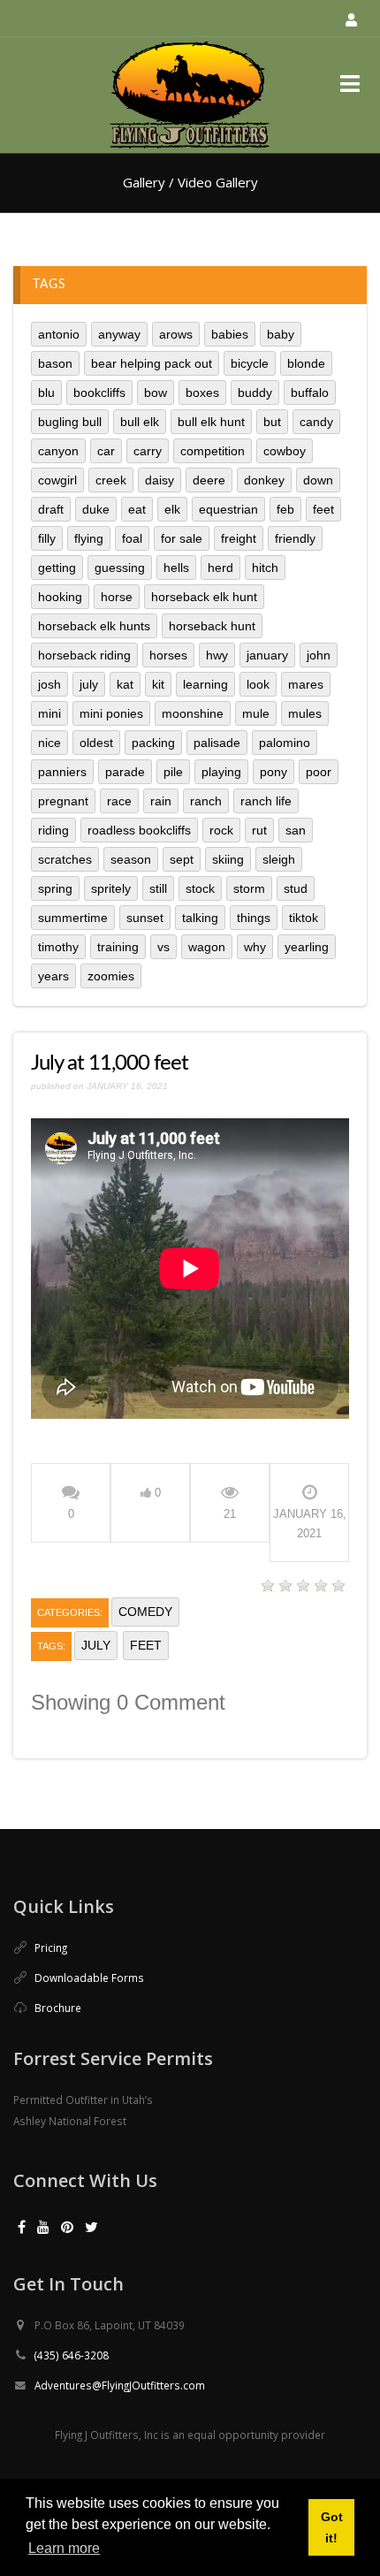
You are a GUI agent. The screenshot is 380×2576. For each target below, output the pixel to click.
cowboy (285, 451)
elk (172, 509)
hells (176, 568)
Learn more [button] (64, 2548)
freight (239, 538)
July (96, 1645)
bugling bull (70, 422)
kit (158, 684)
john (319, 655)
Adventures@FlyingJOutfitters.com (120, 2385)
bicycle (250, 363)
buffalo (310, 392)
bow (156, 392)
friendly (295, 538)
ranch (206, 801)
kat (125, 684)
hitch (265, 568)
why (255, 947)
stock (200, 888)
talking (200, 918)
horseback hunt (212, 626)
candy (316, 422)
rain (161, 801)
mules (305, 713)
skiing (228, 859)
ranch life (266, 801)
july (89, 684)
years (53, 976)
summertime (73, 918)
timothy (58, 947)
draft (51, 509)
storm (249, 888)
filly (47, 538)
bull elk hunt (211, 422)
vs (163, 947)
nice (49, 743)
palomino (285, 743)
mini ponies (111, 713)
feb (285, 509)
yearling (307, 947)
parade (125, 772)
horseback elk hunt (204, 597)
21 (230, 1514)
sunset (145, 918)
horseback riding (84, 655)
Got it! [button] (332, 2527)
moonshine (193, 713)
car (106, 451)
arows (176, 334)
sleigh (279, 859)
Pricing (51, 1947)
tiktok (304, 918)
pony (274, 772)
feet (323, 509)
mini (49, 713)
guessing (120, 568)
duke (96, 509)
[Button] (350, 84)
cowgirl (57, 480)
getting (57, 568)
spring (55, 888)
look (258, 684)
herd (220, 568)
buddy (255, 392)
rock (221, 830)
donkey (264, 480)
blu (46, 392)
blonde (306, 363)
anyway (119, 334)
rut (259, 830)
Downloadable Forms (89, 1978)
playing (221, 772)
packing (153, 743)
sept (182, 859)
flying (89, 538)
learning (205, 684)
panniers (62, 772)
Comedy (145, 1612)
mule (256, 713)
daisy (160, 480)
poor (319, 772)
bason (55, 363)
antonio (59, 334)
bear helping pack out (152, 363)
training (118, 947)
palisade (217, 743)
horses (168, 655)
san (296, 830)
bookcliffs (99, 392)
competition (213, 451)
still (158, 888)
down (318, 480)
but (272, 422)
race (119, 801)
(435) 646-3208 (72, 2355)
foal (132, 538)
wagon (207, 947)
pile (173, 772)
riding (53, 830)
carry (148, 451)
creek (111, 480)
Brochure (58, 2008)
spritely (111, 888)
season (131, 859)
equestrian (228, 509)
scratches (65, 859)
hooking (60, 597)
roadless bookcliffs (139, 830)
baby (281, 334)
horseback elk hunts (94, 626)
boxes (202, 392)
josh (49, 684)
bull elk (140, 422)
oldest (96, 743)
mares (306, 684)
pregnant (63, 801)
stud (296, 888)
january (267, 655)
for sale (182, 538)
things (254, 918)
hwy (217, 655)
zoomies (111, 976)
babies (230, 334)
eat (137, 509)
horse (117, 597)
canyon (58, 451)
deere (209, 480)
